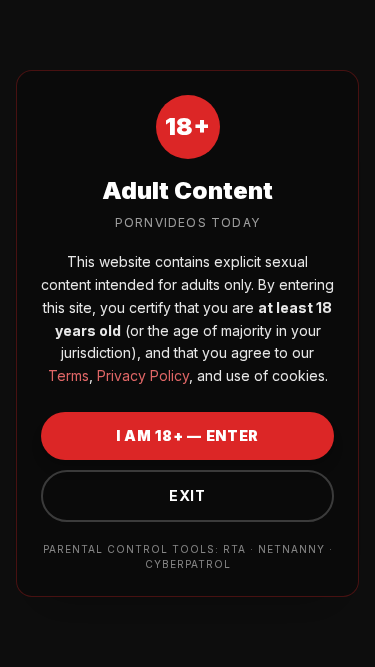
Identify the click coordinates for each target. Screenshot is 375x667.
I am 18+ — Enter (187, 435)
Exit (187, 495)
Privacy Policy (141, 375)
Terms (68, 375)
